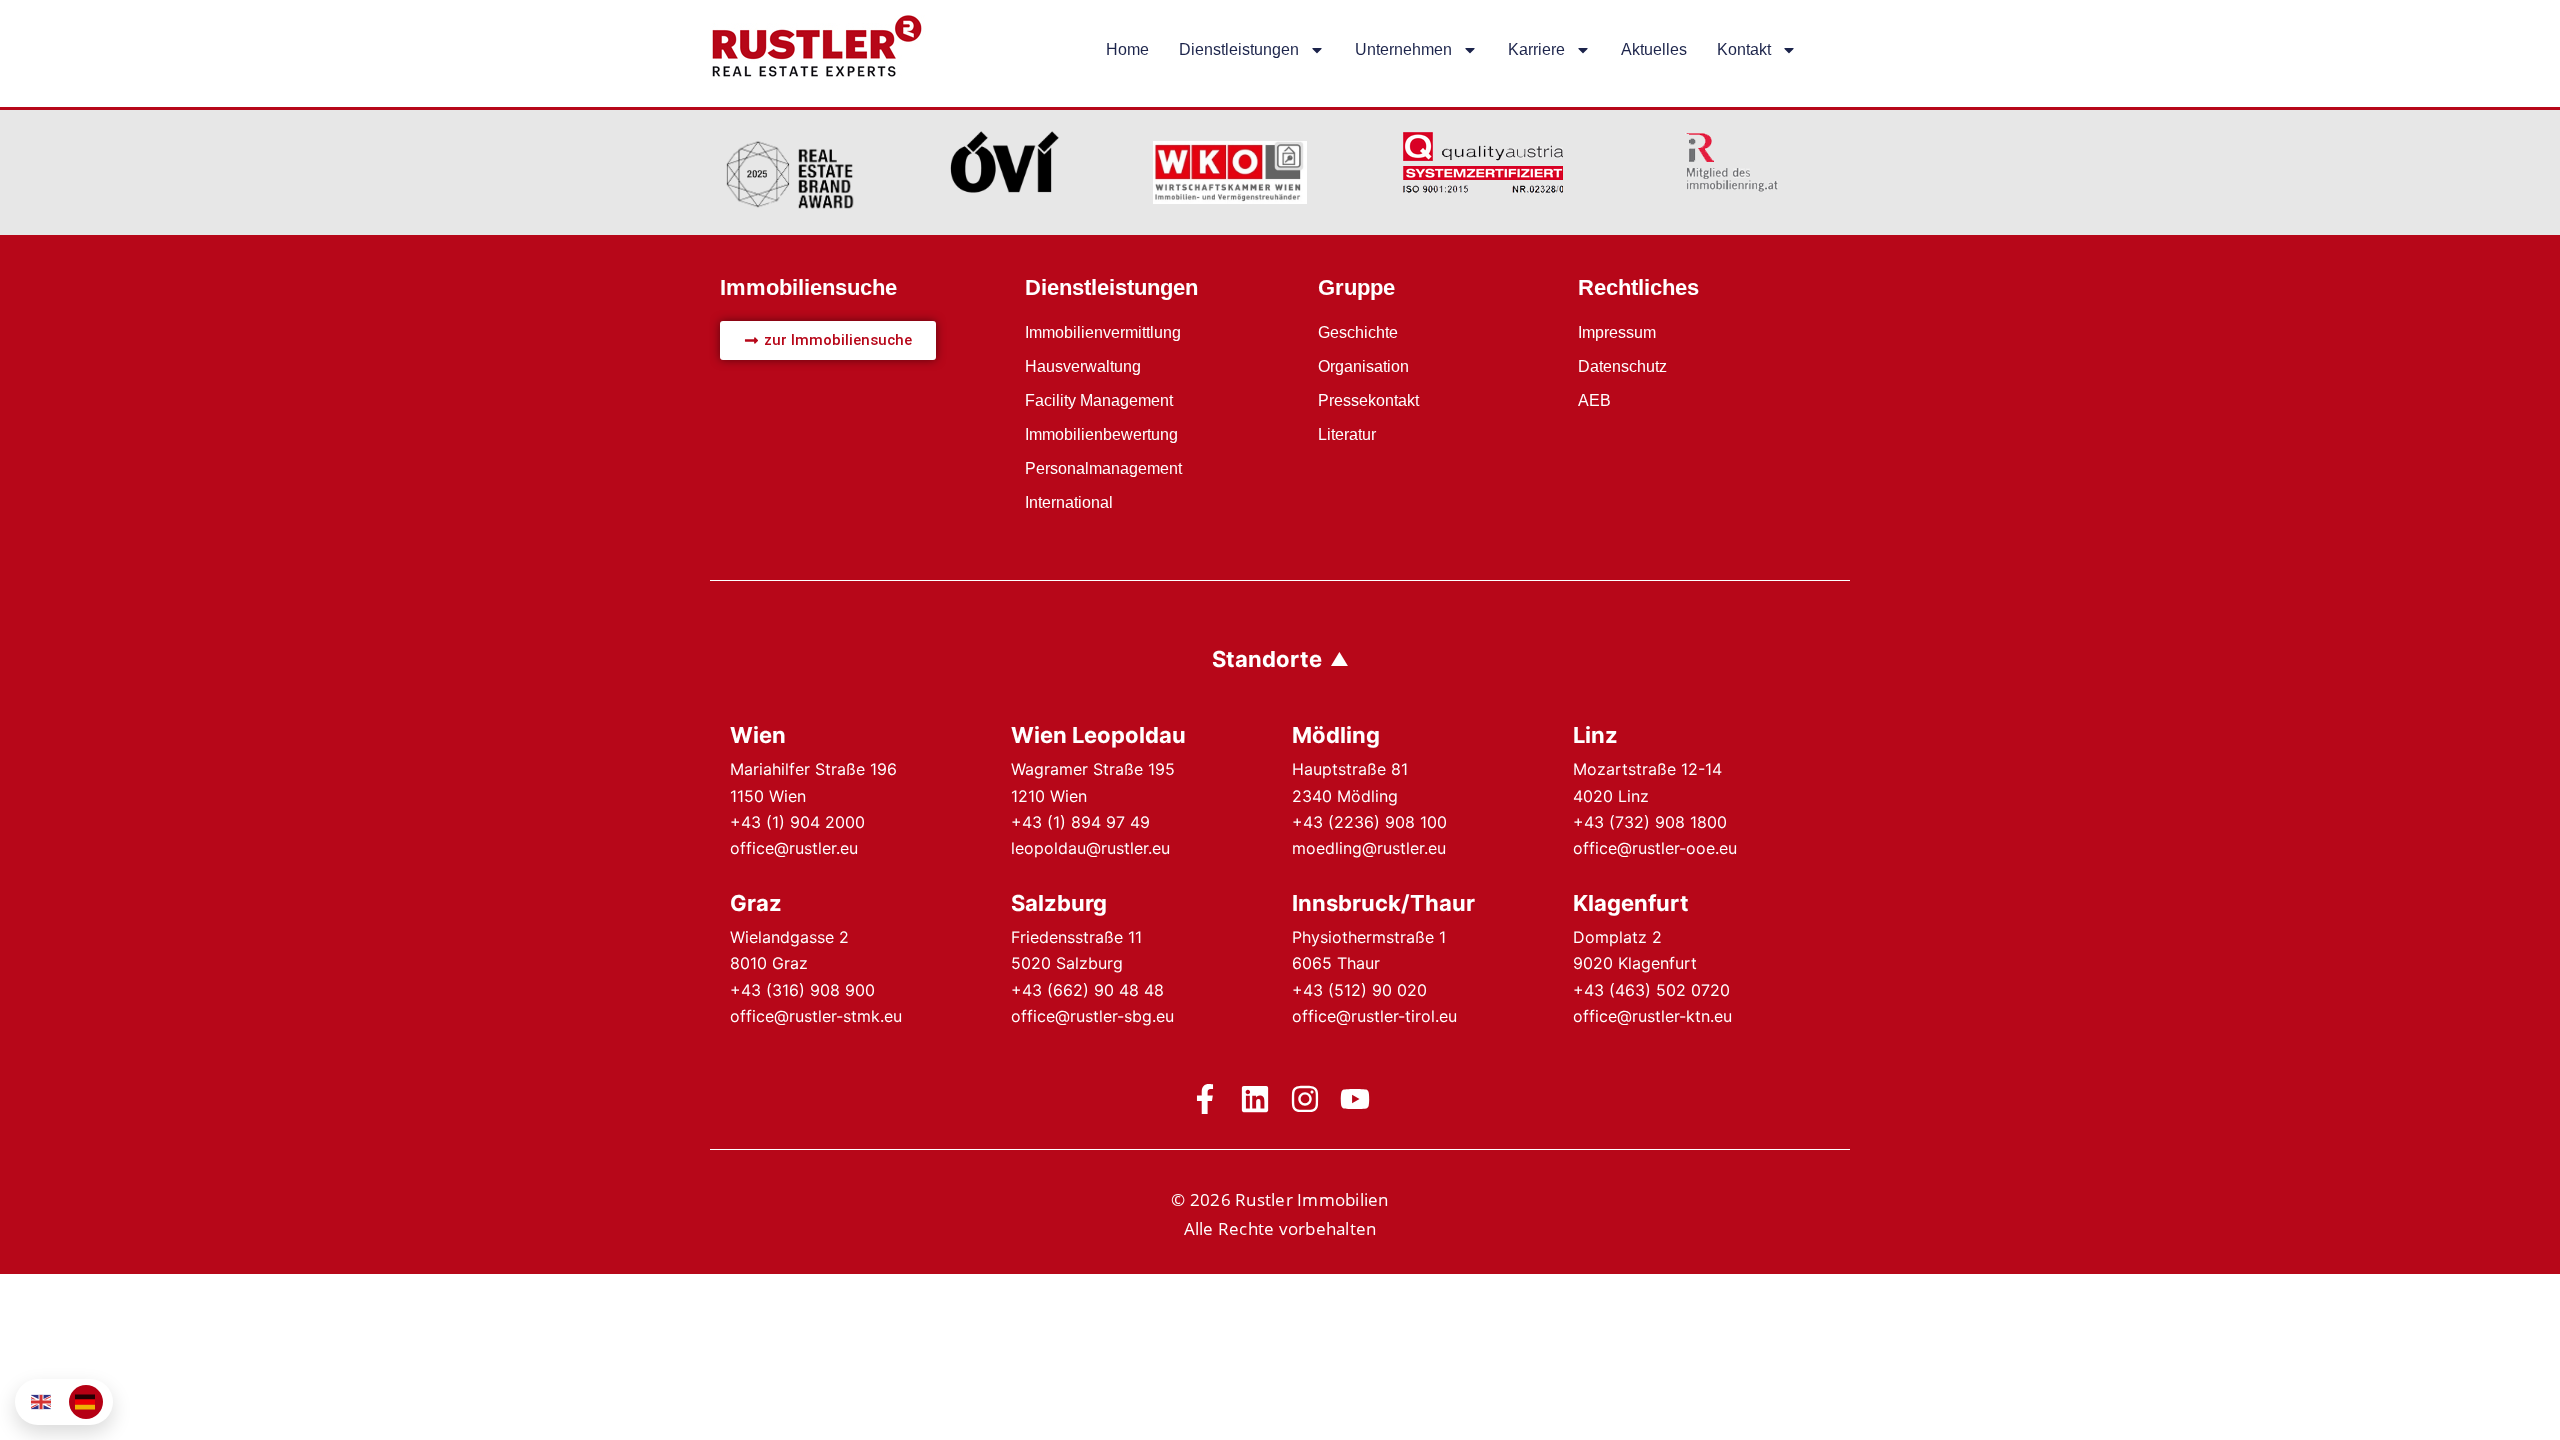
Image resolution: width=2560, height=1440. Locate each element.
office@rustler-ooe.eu (1655, 848)
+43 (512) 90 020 (1359, 990)
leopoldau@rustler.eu (1090, 848)
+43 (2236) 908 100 (1369, 822)
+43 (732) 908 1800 (1650, 822)
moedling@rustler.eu (1369, 848)
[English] (42, 1402)
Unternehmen (1403, 49)
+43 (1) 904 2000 (797, 822)
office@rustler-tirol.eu (1374, 1016)
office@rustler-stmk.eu (816, 1016)
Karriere (1536, 49)
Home (1127, 49)
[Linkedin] (1255, 1099)
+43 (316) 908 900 (802, 990)
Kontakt (1744, 49)
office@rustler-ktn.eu (1652, 1016)
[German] (86, 1402)
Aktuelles (1654, 49)
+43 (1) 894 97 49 (1080, 822)
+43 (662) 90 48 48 (1087, 990)
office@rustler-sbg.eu (1092, 1016)
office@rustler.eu (794, 848)
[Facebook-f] (1205, 1099)
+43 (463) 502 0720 (1651, 990)
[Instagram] (1305, 1099)
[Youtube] (1355, 1099)
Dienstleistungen (1239, 49)
